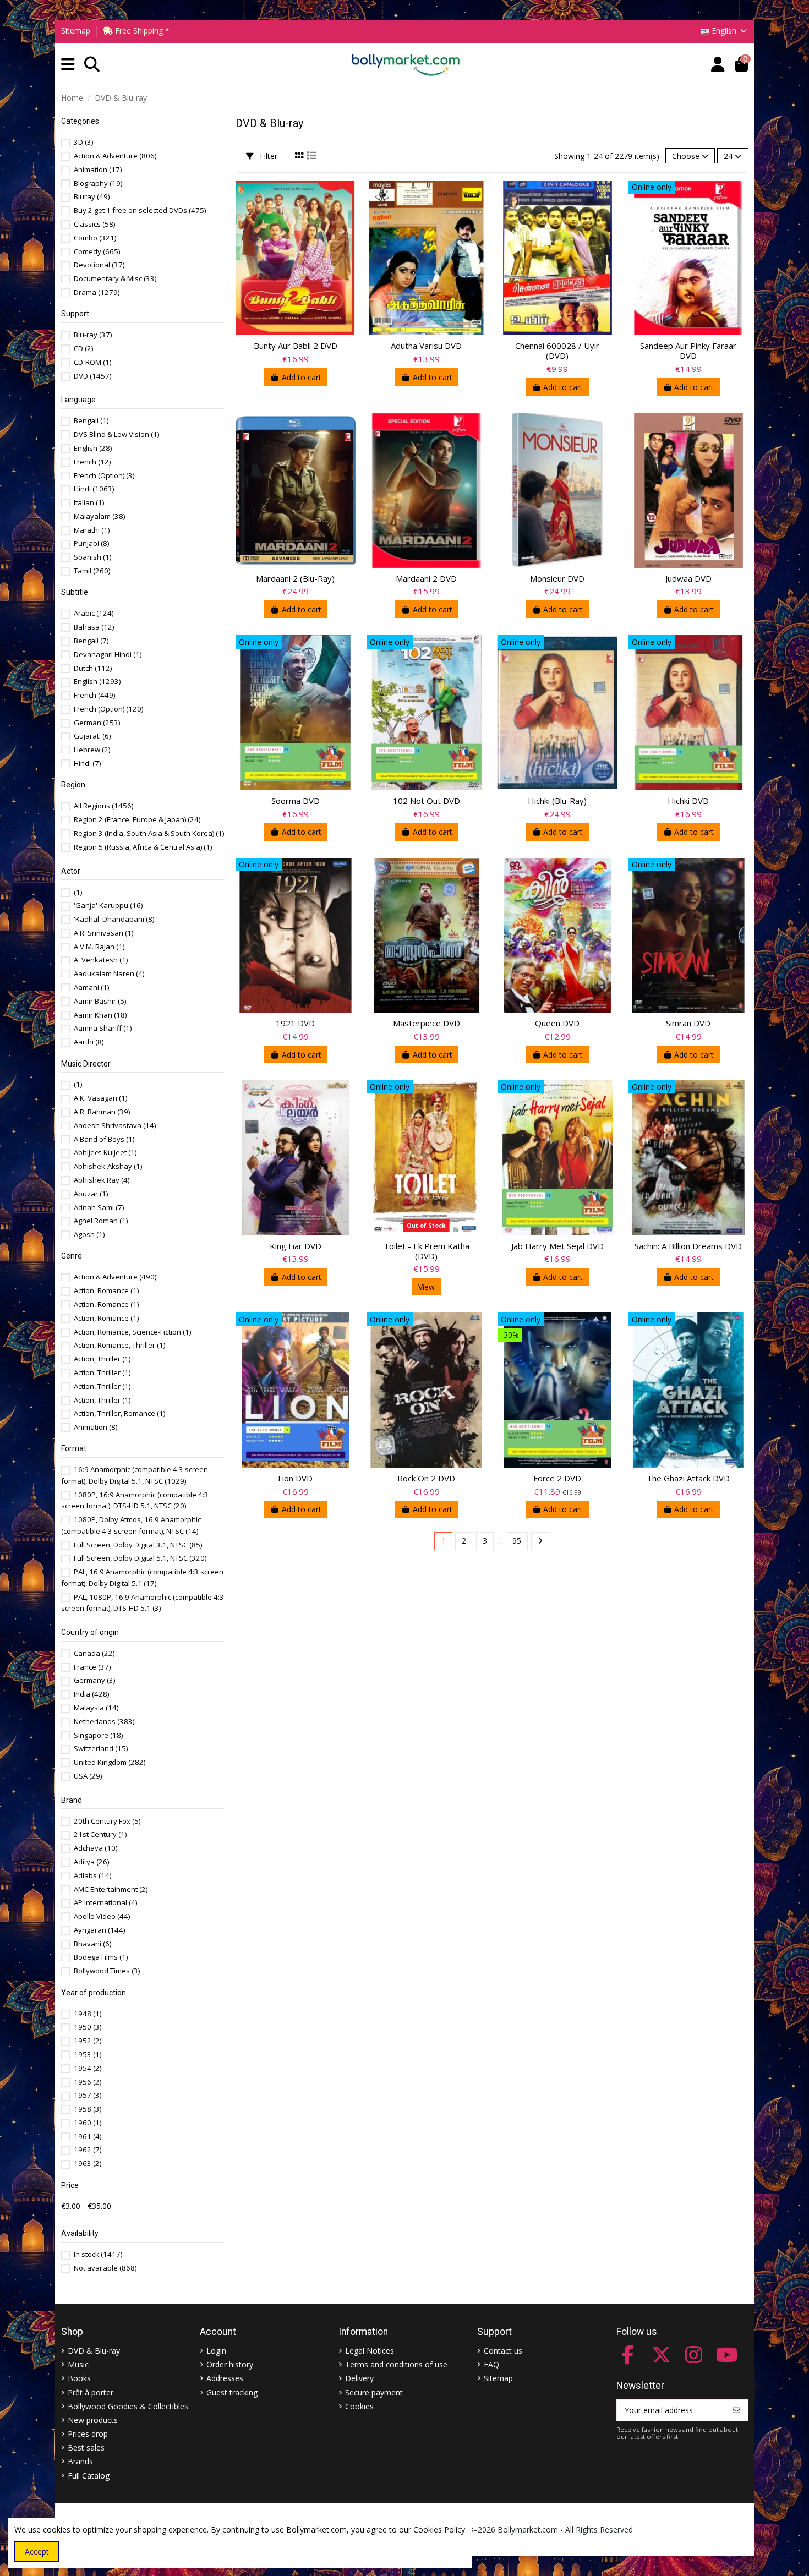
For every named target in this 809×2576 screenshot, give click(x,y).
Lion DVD (295, 1478)
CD (83, 348)
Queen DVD (557, 1023)
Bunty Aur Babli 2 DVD (296, 346)
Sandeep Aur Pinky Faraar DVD (688, 351)
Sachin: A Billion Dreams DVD (688, 1246)
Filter (267, 156)
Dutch (93, 668)
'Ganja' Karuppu (108, 905)
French (92, 462)
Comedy (97, 251)
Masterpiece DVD (427, 1023)
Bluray (92, 196)
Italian (89, 502)
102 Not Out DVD (427, 801)
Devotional (99, 265)
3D (83, 142)
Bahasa (94, 627)
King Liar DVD (296, 1246)
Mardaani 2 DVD (426, 578)
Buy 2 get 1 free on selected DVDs (140, 210)
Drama (97, 292)
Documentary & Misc (115, 278)
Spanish (92, 557)
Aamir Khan (100, 1015)
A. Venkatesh (101, 960)
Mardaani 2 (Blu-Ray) (295, 578)
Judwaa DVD (688, 578)
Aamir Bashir (100, 1001)
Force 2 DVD (557, 1478)
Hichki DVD (688, 801)
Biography (98, 183)
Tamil (92, 571)
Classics (94, 224)
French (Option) (104, 475)
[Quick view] (347, 198)
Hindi (94, 489)
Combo (95, 238)
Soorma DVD (296, 801)
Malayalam (99, 516)
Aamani (91, 987)
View (427, 1287)
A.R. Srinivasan (103, 933)
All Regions (103, 806)
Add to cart (302, 377)
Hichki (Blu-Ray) (557, 801)
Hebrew (92, 750)
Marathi (92, 530)
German (97, 723)
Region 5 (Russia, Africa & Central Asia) (143, 847)
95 (517, 1541)
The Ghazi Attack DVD (688, 1478)
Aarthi (89, 1042)
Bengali (91, 420)
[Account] (718, 65)
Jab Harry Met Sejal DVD (557, 1246)
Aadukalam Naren (109, 973)
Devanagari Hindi (108, 654)
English (93, 448)
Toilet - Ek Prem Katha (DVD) (427, 1251)
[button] (68, 65)
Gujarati (92, 736)
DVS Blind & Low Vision (116, 434)
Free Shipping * (141, 31)
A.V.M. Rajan (99, 947)
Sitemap (76, 31)
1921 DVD (295, 1023)
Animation (98, 169)
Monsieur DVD (557, 578)
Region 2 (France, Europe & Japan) (137, 819)
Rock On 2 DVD (426, 1478)
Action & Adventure (115, 156)
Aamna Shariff (103, 1028)
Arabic (94, 613)
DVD (92, 376)
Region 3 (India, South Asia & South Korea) (149, 833)
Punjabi (91, 543)
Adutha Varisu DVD (426, 346)
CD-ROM (92, 362)
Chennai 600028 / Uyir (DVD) (557, 351)
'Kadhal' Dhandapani (114, 919)
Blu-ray (93, 335)
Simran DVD (688, 1023)
